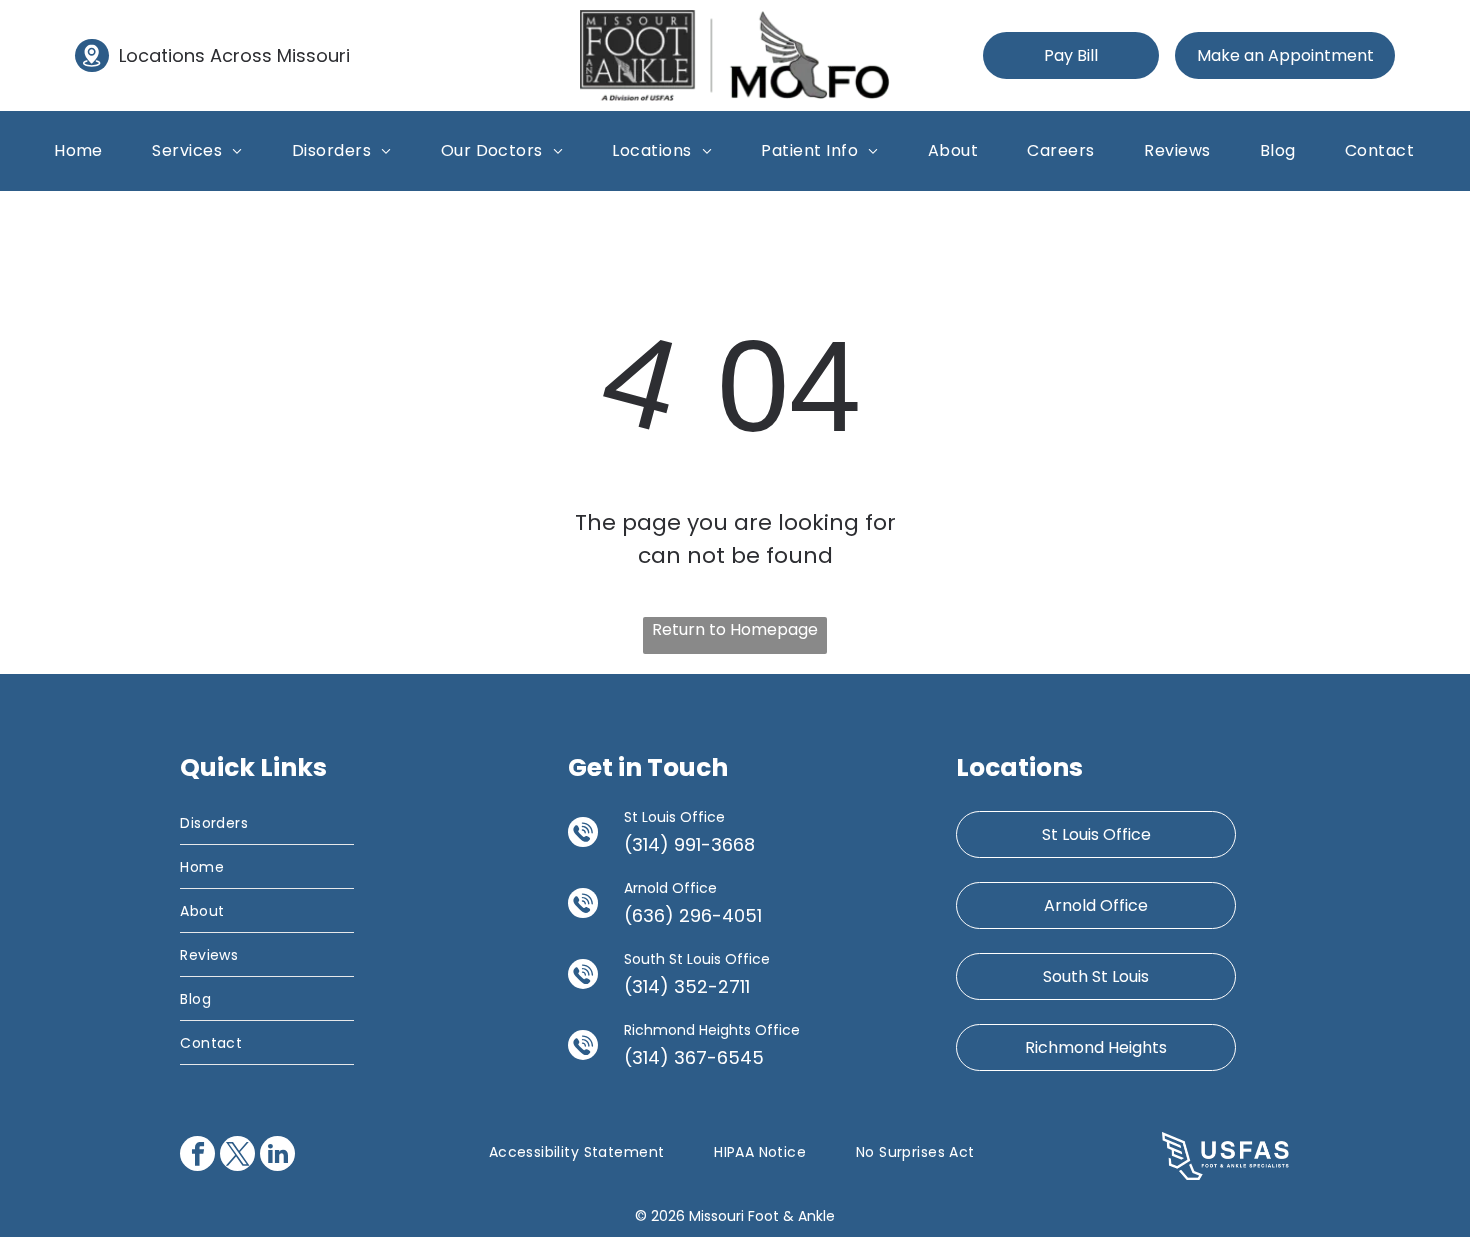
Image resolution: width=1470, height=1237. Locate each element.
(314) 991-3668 (689, 844)
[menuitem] (78, 150)
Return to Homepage (735, 629)
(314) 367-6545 (694, 1057)
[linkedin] (277, 1156)
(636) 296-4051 (693, 915)
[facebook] (197, 1156)
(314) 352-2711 (687, 986)
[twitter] (237, 1156)
